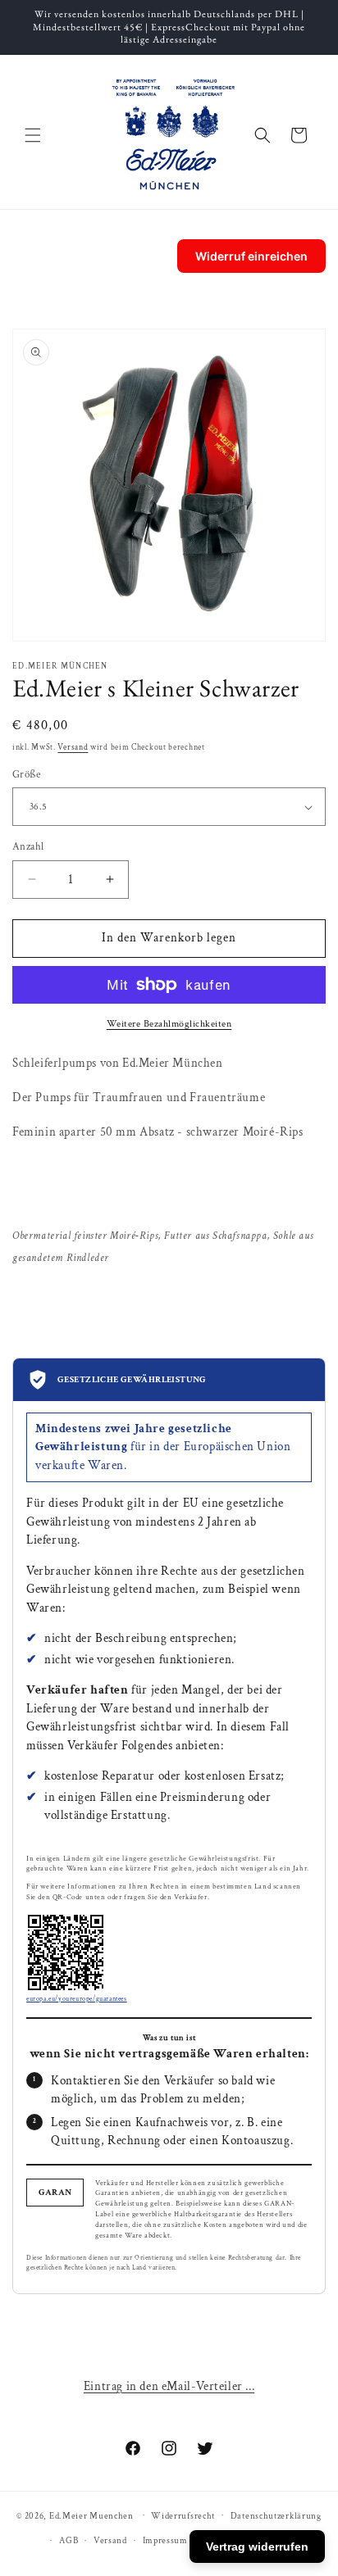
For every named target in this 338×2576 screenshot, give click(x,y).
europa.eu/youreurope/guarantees (77, 1999)
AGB (69, 2541)
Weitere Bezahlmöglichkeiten (169, 1024)
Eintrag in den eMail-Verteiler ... (169, 2386)
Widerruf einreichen (251, 256)
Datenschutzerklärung (276, 2516)
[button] (33, 135)
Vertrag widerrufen (257, 2547)
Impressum (165, 2541)
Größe (26, 775)
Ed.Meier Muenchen (91, 2515)
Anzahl (28, 847)
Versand (73, 748)
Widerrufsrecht (183, 2516)
